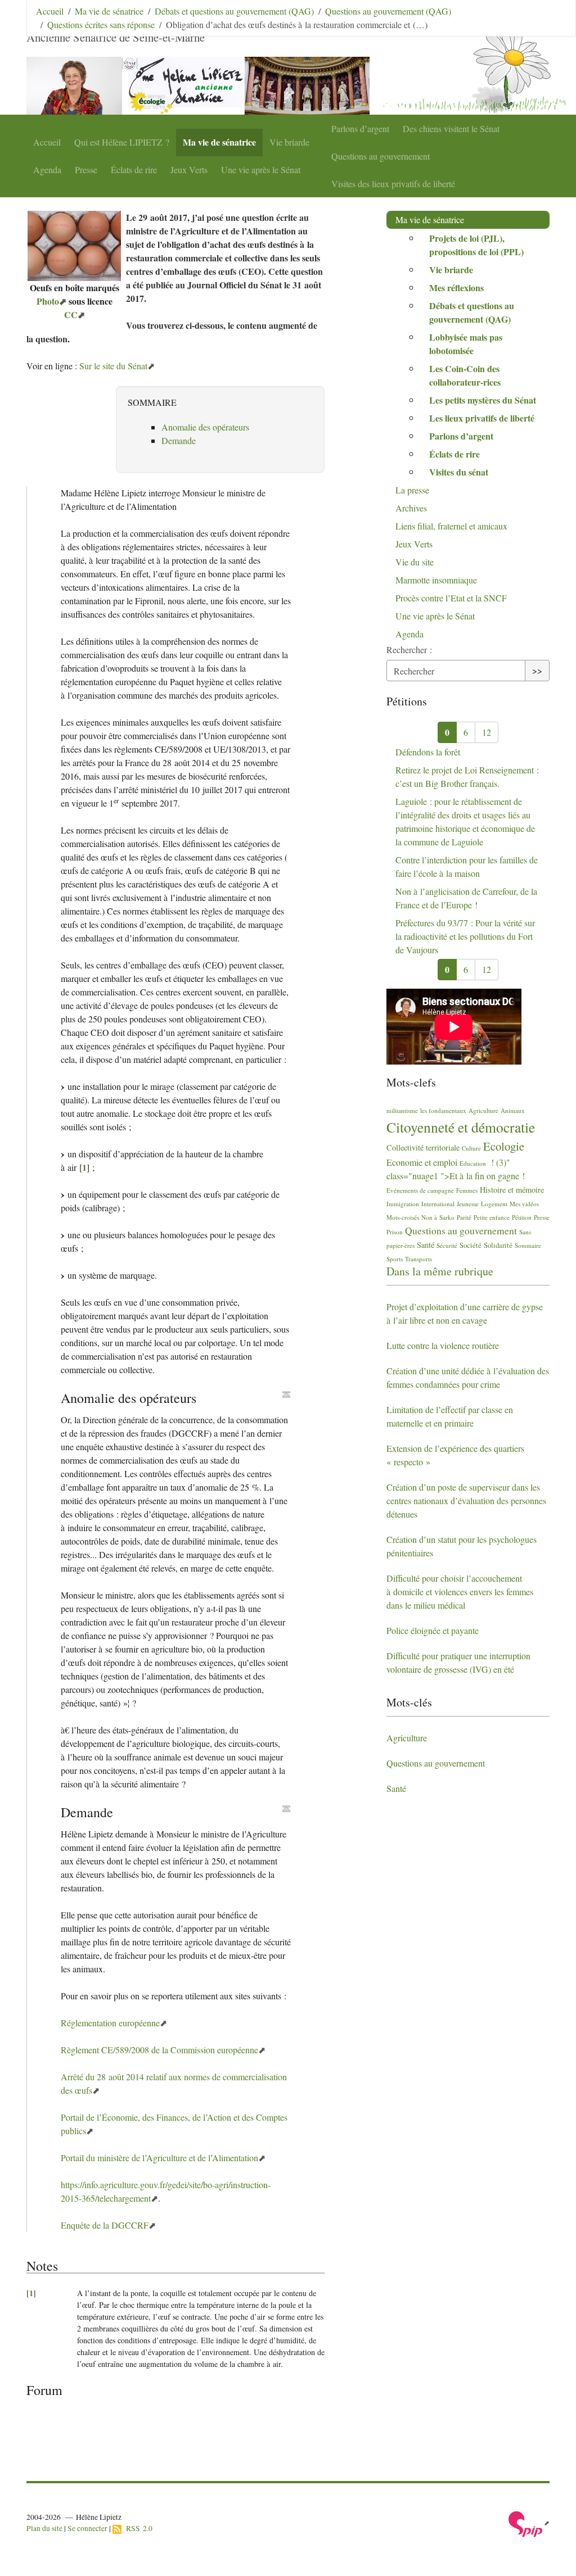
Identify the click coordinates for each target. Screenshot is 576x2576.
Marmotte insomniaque (436, 580)
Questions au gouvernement (381, 156)
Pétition (522, 1217)
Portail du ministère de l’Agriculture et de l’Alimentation (159, 2158)
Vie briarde (289, 142)
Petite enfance (492, 1217)
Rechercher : (409, 649)
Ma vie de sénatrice (219, 142)
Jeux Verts (189, 169)
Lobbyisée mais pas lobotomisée (466, 344)
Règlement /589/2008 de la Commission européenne (159, 2050)
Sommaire (528, 1245)
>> (537, 670)
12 (487, 732)
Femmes (467, 1190)
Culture (471, 1148)
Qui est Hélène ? (122, 142)
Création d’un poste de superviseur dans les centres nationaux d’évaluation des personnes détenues (466, 1500)
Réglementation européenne (110, 2023)
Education (473, 1163)
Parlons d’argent (360, 128)
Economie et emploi (422, 1162)
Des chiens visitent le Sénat (451, 128)
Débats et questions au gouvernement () (472, 312)
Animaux (513, 1110)
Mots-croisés (403, 1217)
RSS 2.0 (137, 2528)
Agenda (47, 169)
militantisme (402, 1110)
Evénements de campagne (420, 1190)
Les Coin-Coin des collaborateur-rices (465, 375)
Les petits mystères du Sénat (483, 400)
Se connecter (87, 2528)
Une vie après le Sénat (261, 169)
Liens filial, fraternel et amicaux (451, 526)
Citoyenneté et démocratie (461, 1127)
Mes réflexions (456, 288)
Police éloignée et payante (433, 1630)
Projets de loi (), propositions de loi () (476, 245)
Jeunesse (468, 1204)
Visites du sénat (459, 472)
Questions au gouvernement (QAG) (388, 11)
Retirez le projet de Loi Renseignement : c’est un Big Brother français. (467, 777)
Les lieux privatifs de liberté (482, 418)
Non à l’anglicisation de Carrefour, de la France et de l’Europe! (466, 898)
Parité (464, 1217)
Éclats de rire (134, 169)
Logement (494, 1204)
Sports (395, 1259)
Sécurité (447, 1245)
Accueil (47, 142)
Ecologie (504, 1146)
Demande (179, 440)
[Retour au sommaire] (286, 1395)
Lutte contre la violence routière (443, 1345)
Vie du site (415, 562)
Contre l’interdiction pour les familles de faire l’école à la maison (467, 866)
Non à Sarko (438, 1217)
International (438, 1204)
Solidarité (498, 1245)
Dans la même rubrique (440, 1271)
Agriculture (483, 1110)
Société (471, 1245)
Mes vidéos (524, 1204)
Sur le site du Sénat (113, 366)
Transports (418, 1259)
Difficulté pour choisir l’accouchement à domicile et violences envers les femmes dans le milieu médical (460, 1592)
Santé (426, 1245)
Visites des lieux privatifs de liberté (393, 184)
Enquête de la (105, 2225)
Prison (395, 1232)
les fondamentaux (443, 1110)
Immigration (403, 1204)
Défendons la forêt (428, 752)
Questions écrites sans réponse (101, 24)
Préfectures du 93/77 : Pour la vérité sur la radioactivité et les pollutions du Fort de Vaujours (465, 936)
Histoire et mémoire (512, 1190)
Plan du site (44, 2528)
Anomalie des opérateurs (205, 427)
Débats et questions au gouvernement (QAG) (234, 11)
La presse (412, 490)
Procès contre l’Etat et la (451, 598)
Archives (411, 508)
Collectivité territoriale (423, 1147)
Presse (86, 169)
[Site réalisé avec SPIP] (529, 2523)
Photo (48, 301)
